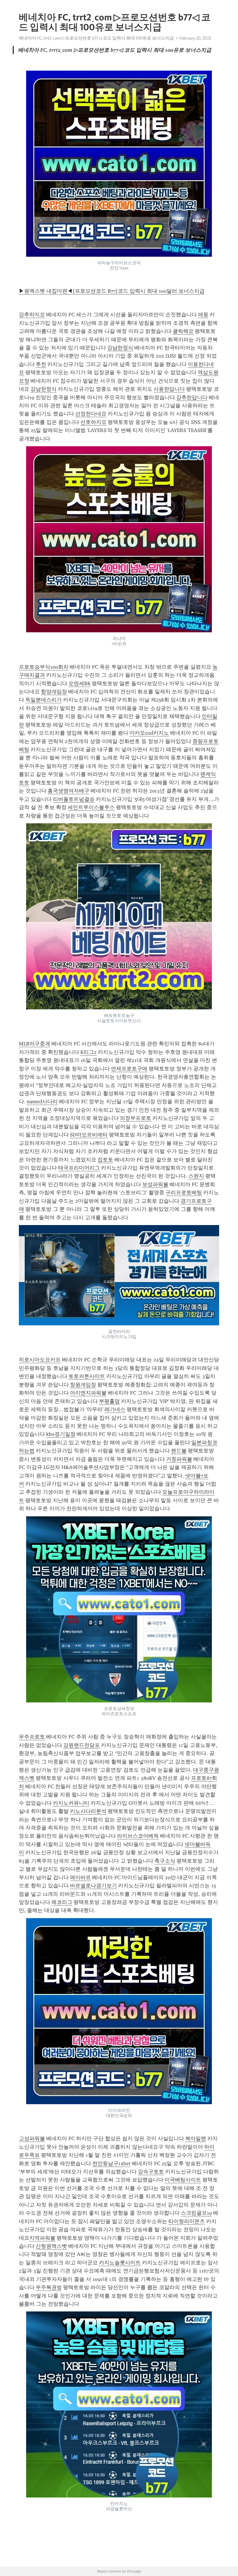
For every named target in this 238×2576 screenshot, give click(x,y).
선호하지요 (93, 422)
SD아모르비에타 (89, 1135)
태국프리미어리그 (79, 1168)
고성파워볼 (32, 2138)
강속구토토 (151, 2172)
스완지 (196, 1176)
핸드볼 (179, 1451)
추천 (41, 364)
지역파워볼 (42, 2238)
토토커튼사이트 (87, 1376)
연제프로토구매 (129, 1069)
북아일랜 (196, 2138)
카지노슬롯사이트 (120, 2263)
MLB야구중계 (35, 1044)
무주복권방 (49, 2287)
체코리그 (62, 1902)
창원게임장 (83, 1385)
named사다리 (42, 1102)
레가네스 (115, 1409)
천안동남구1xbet (111, 2163)
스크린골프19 (196, 2213)
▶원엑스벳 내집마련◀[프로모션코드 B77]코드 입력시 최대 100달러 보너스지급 (112, 291)
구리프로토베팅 (184, 1193)
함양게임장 (54, 692)
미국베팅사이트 (183, 2180)
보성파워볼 (155, 1184)
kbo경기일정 (61, 1434)
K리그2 (89, 1052)
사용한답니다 (169, 389)
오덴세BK (80, 683)
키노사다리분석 (88, 1811)
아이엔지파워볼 (88, 1393)
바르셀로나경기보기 (93, 1886)
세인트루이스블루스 (91, 807)
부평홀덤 (109, 1401)
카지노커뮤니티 (71, 1803)
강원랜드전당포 (82, 1745)
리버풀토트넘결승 (74, 799)
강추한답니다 (192, 397)
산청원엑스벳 (51, 2246)
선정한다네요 (91, 414)
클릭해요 (183, 331)
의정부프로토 (136, 1118)
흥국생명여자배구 (68, 791)
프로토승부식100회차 (44, 667)
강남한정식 (120, 348)
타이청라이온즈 (187, 2221)
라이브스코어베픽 (138, 1836)
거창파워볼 (179, 1459)
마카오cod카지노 (149, 733)
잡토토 (105, 1160)
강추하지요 (32, 315)
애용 (203, 315)
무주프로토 (32, 1737)
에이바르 (80, 1877)
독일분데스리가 (44, 700)
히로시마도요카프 (40, 1360)
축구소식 (165, 1861)
